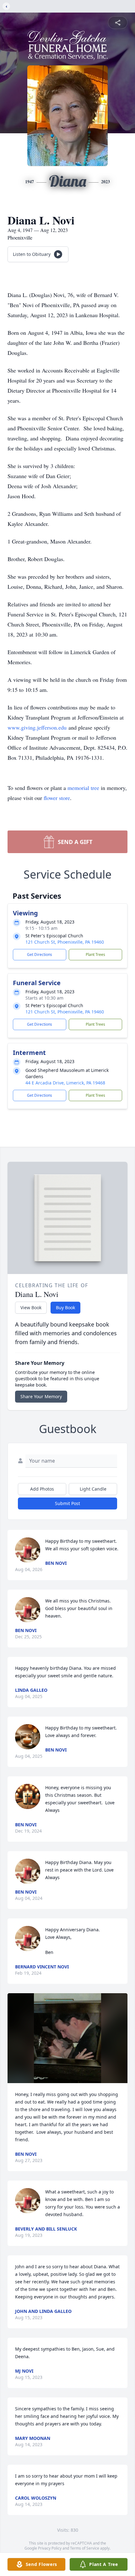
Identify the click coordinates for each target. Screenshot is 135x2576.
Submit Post (67, 1503)
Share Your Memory (41, 1396)
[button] (68, 2038)
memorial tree (83, 788)
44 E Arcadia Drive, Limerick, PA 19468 (65, 1083)
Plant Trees (95, 954)
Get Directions (40, 954)
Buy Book (65, 1307)
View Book (31, 1307)
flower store (57, 798)
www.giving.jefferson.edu (37, 727)
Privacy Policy (50, 2548)
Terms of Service (85, 2548)
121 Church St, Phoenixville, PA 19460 (65, 942)
